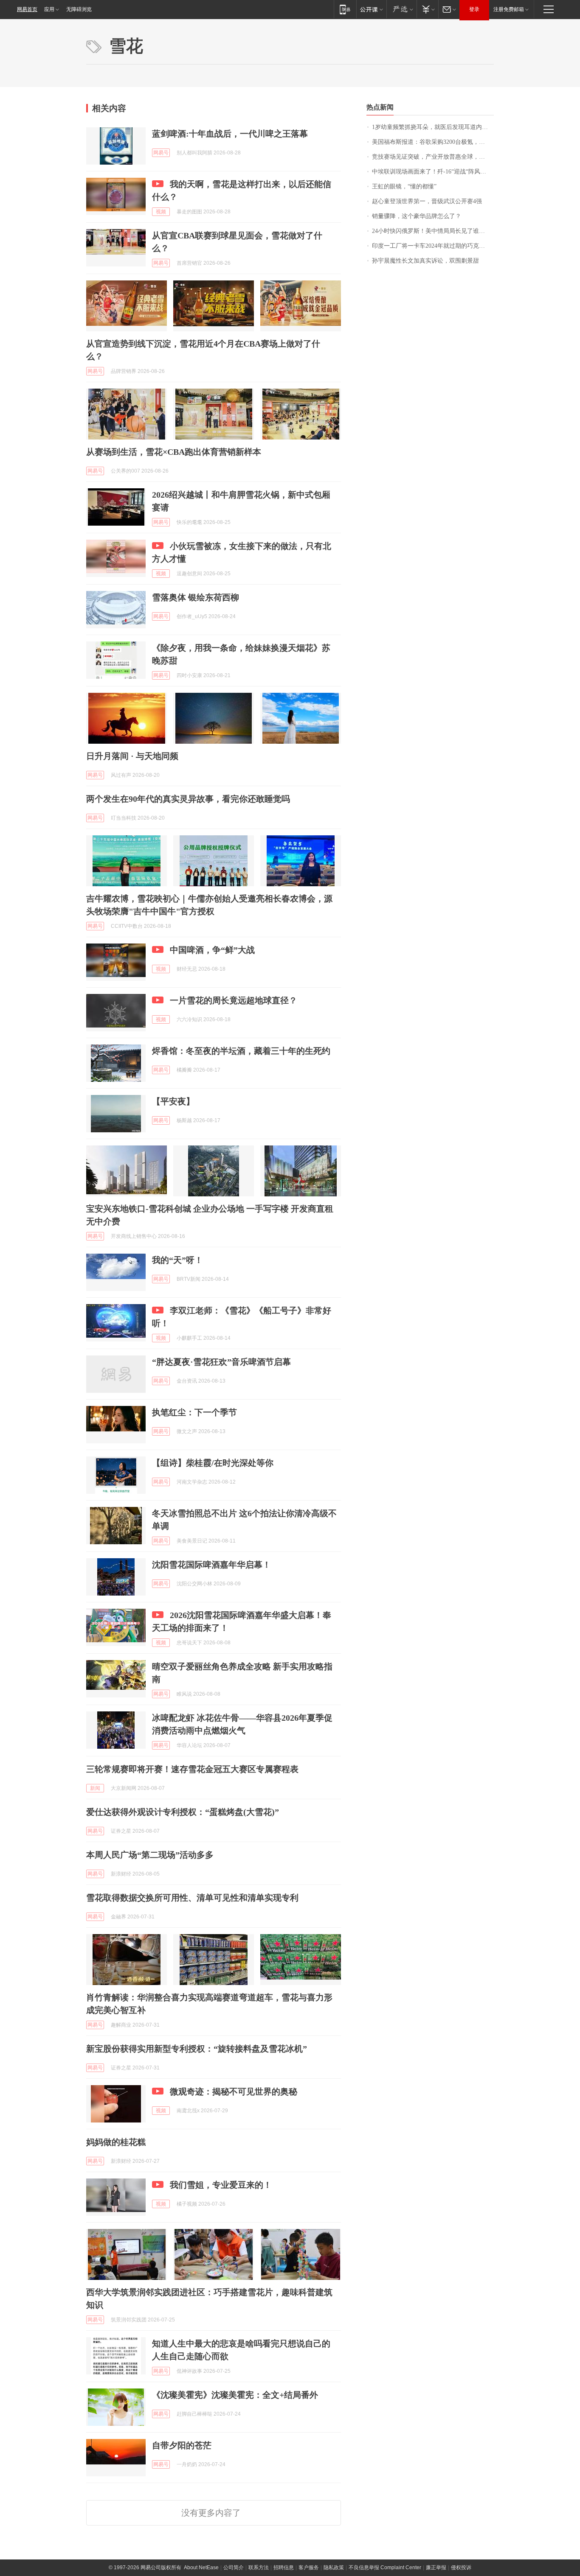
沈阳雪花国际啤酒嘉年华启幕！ (211, 1565)
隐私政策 (334, 2568)
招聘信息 (284, 2568)
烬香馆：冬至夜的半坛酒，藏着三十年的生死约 (241, 1051)
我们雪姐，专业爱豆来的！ (221, 2185)
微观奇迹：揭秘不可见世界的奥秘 (234, 2092)
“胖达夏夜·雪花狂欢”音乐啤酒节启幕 (221, 1362)
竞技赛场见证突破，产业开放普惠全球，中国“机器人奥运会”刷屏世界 (433, 157)
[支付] (427, 9)
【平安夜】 (173, 1101)
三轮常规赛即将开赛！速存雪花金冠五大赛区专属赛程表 (192, 1769)
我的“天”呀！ (177, 1260)
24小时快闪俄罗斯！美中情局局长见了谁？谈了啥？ (433, 231)
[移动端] (345, 9)
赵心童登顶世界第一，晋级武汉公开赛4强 (427, 201)
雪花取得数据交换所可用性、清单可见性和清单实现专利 (192, 1898)
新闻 (95, 1788)
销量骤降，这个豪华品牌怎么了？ (417, 216)
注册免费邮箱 (509, 9)
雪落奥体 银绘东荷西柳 (196, 597)
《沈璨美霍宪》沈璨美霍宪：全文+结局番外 (235, 2395)
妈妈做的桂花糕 (116, 2142)
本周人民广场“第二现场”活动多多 (150, 1855)
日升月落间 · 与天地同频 (132, 756)
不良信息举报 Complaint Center (385, 2568)
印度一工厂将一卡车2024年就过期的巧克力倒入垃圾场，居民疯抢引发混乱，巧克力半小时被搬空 (433, 246)
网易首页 (27, 9)
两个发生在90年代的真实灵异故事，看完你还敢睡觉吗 (188, 799)
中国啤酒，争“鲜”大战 (212, 950)
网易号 (161, 153)
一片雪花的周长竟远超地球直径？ (234, 1000)
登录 (474, 9)
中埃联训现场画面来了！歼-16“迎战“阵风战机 (432, 172)
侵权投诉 (461, 2568)
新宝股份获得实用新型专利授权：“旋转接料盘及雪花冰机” (197, 2049)
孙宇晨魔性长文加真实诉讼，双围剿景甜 (425, 261)
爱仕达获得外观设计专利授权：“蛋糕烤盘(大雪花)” (183, 1812)
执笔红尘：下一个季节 (194, 1412)
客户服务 (309, 2568)
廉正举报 (436, 2568)
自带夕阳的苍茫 (182, 2445)
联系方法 (259, 2568)
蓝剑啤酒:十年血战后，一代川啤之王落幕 (230, 134)
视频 (161, 212)
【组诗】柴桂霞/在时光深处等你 (213, 1463)
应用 (49, 9)
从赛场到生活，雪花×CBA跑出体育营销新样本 (174, 452)
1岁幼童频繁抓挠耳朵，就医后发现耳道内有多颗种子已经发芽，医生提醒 (433, 127)
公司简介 (234, 2568)
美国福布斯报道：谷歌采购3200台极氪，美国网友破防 (433, 142)
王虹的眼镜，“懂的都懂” (404, 186)
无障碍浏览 (79, 9)
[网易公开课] (371, 9)
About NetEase (201, 2568)
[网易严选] (401, 9)
